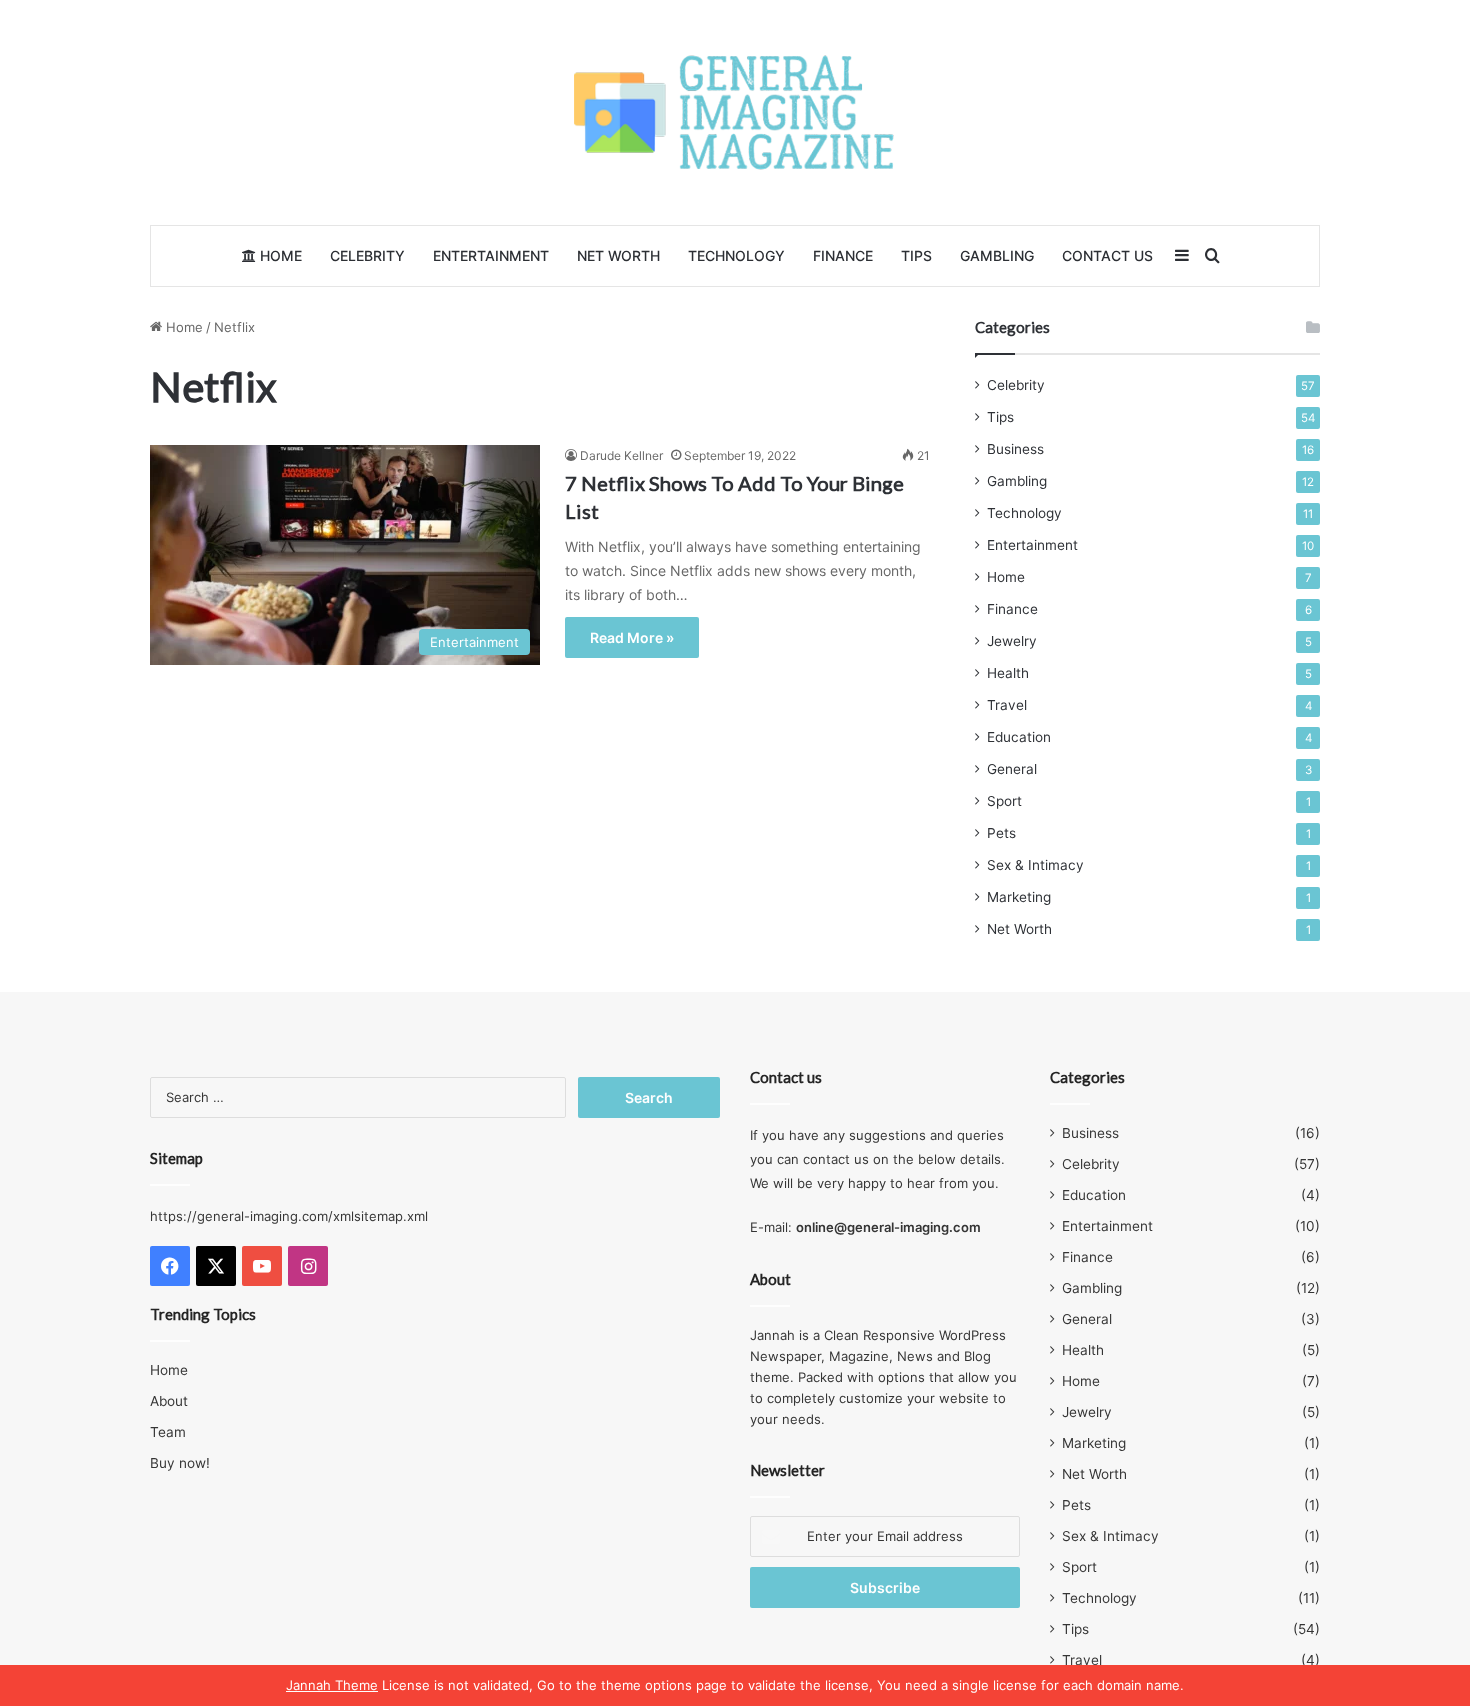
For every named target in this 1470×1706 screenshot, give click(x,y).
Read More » (632, 637)
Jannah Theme (332, 1685)
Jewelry (1012, 641)
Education (1019, 737)
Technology (736, 255)
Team (168, 1432)
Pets (1001, 833)
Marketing (1019, 897)
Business (1015, 449)
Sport (1004, 801)
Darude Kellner (621, 455)
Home (279, 255)
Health (1008, 673)
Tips (916, 255)
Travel (1007, 705)
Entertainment (491, 255)
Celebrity (367, 255)
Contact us (1107, 255)
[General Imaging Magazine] (735, 112)
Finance (843, 255)
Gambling (997, 255)
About (169, 1401)
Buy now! (180, 1463)
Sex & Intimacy (1035, 865)
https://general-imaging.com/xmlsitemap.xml (289, 1216)
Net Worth (618, 255)
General (1012, 769)
